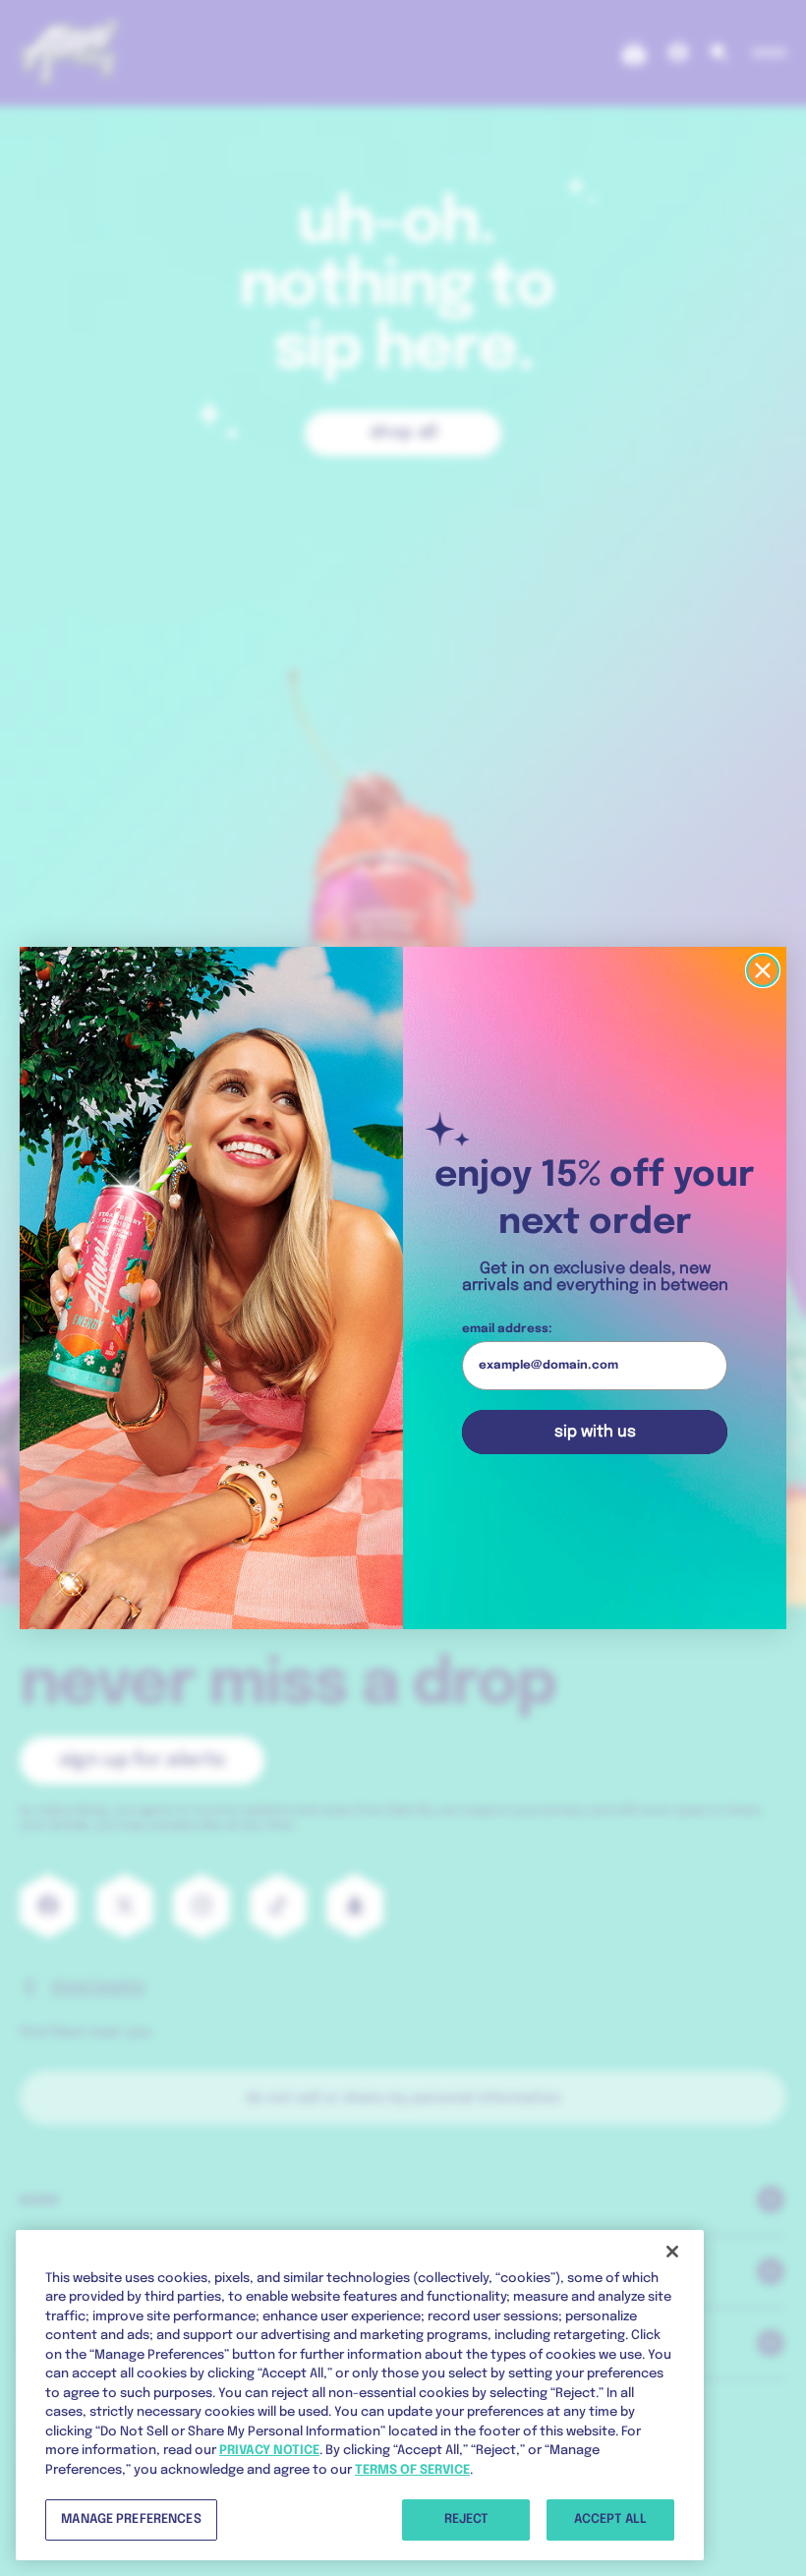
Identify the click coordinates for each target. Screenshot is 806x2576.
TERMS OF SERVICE (412, 2470)
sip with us (595, 1432)
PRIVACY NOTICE (269, 2451)
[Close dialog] (763, 970)
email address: (507, 1329)
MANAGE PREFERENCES (131, 2519)
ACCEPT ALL (610, 2519)
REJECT (466, 2519)
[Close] (672, 2252)
